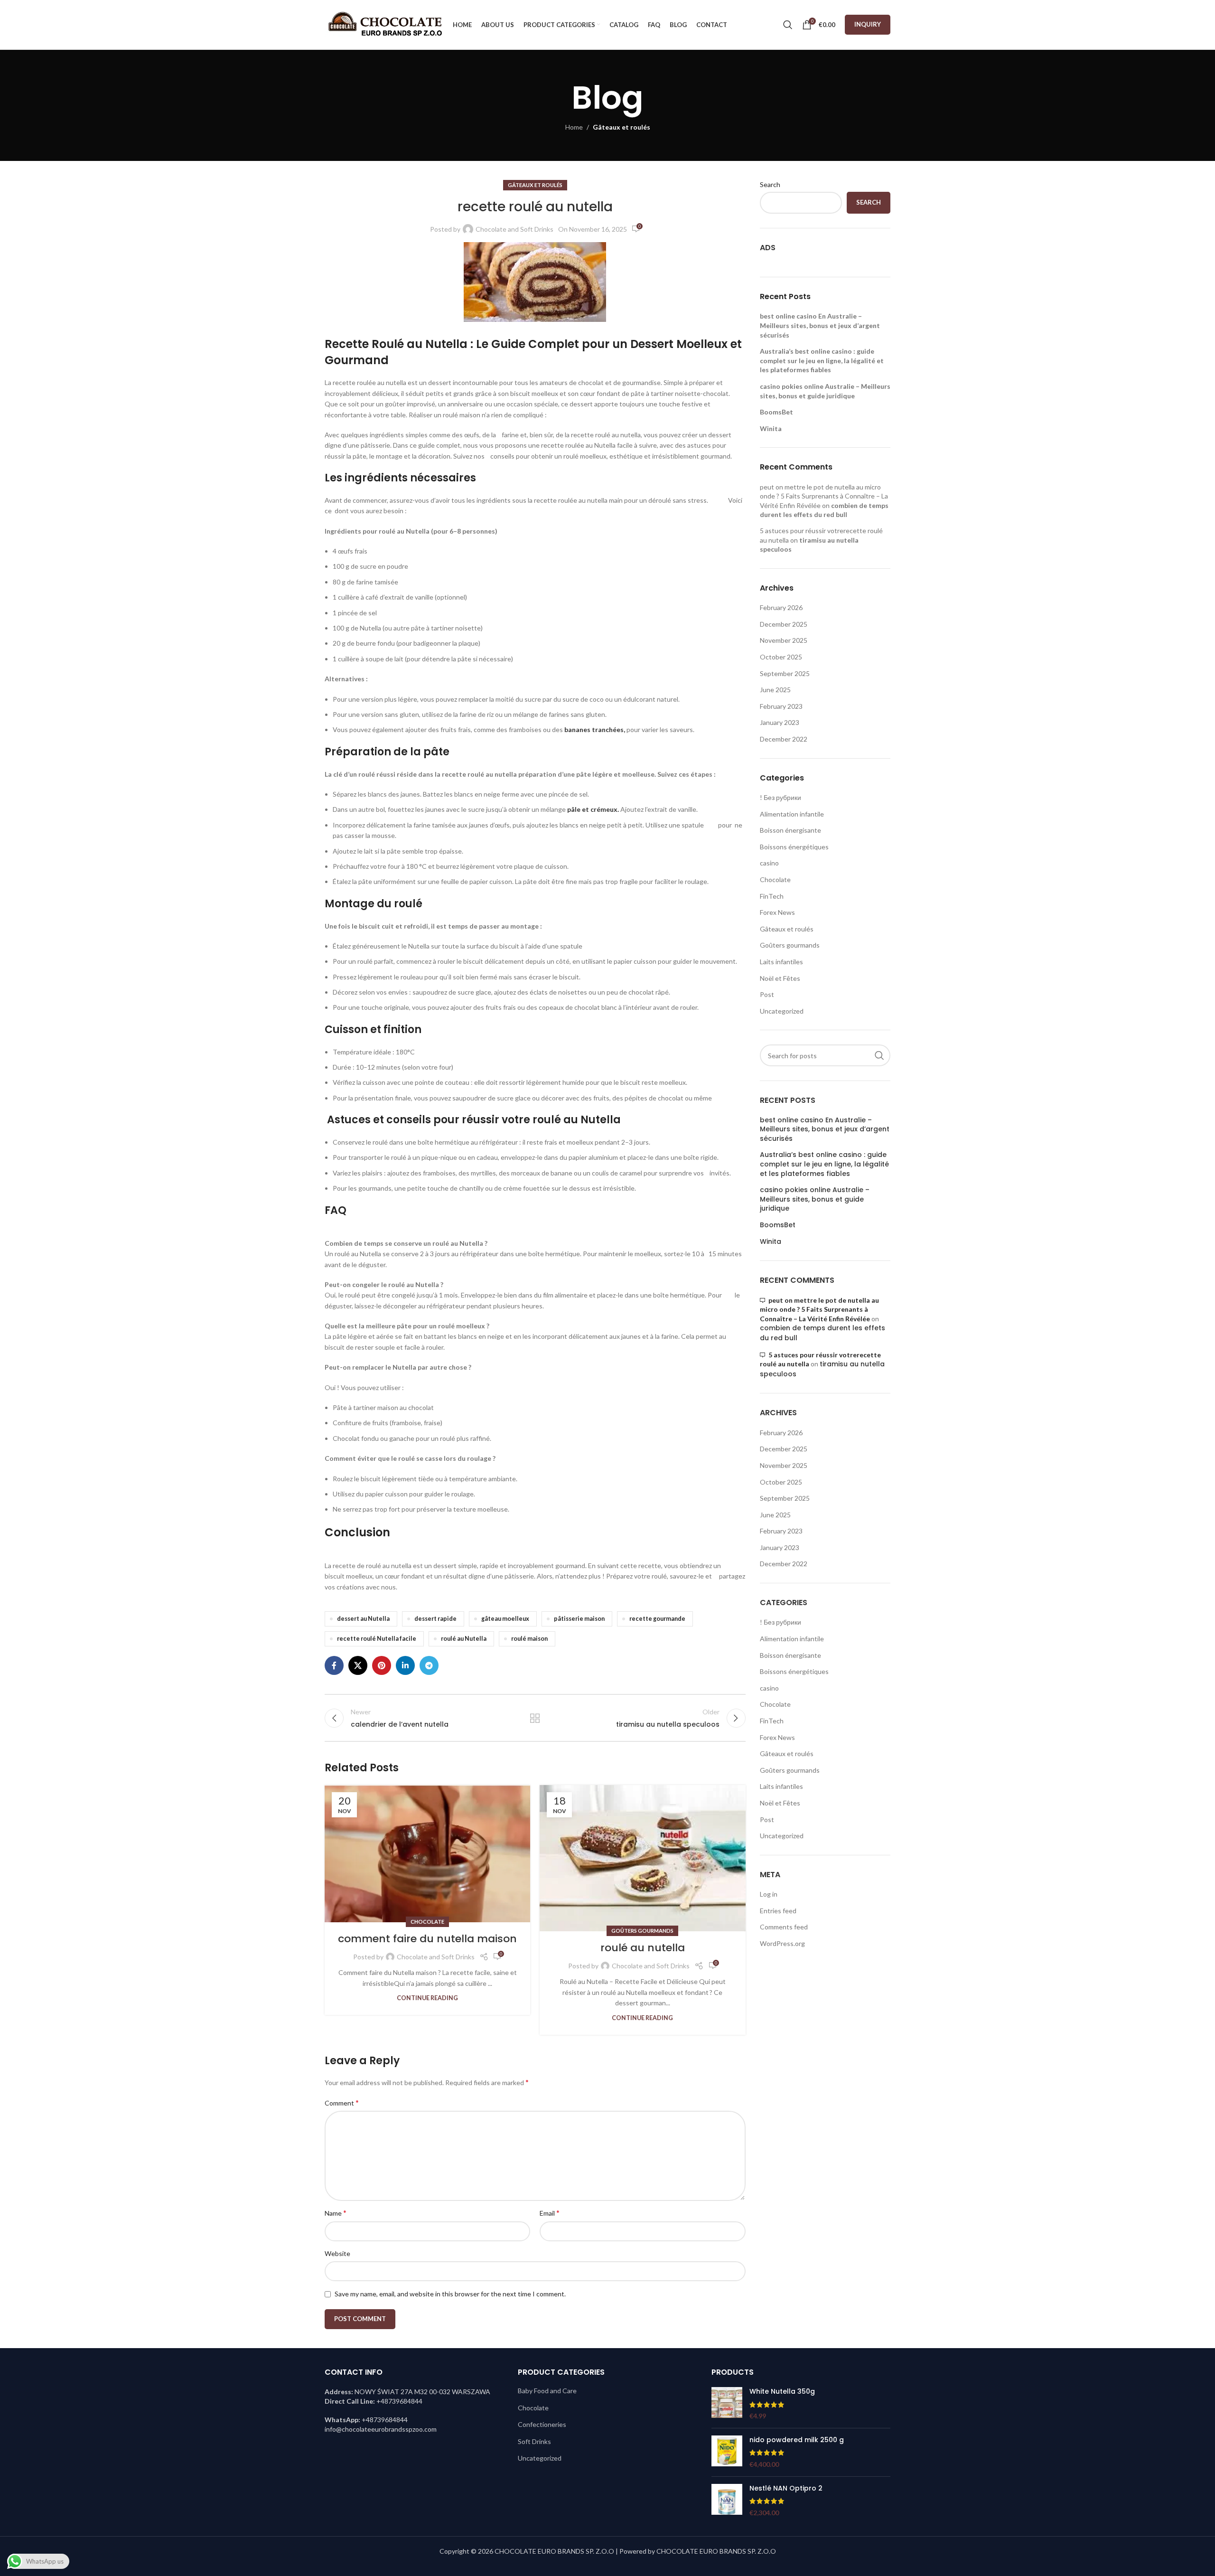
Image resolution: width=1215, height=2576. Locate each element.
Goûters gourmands (642, 1931)
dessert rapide (435, 1619)
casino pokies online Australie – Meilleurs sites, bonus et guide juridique (815, 1199)
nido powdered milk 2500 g (797, 2440)
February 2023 (781, 706)
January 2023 (780, 722)
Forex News (777, 912)
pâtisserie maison (579, 1619)
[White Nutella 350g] (727, 2404)
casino (769, 863)
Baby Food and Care (547, 2391)
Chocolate (427, 1922)
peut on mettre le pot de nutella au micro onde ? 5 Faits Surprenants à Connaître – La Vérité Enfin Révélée (824, 496)
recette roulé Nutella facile (377, 1639)
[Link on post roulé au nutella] (642, 1858)
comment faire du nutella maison (427, 1939)
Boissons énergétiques (794, 847)
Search (770, 184)
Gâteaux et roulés (622, 127)
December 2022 (784, 739)
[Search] (788, 25)
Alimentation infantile (792, 814)
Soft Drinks (534, 2441)
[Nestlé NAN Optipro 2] (727, 2501)
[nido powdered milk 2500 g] (727, 2452)
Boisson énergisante (790, 830)
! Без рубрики (780, 797)
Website (337, 2253)
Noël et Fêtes (780, 978)
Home (574, 127)
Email (550, 2213)
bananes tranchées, (595, 729)
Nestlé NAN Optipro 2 (786, 2488)
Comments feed (784, 1927)
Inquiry (868, 24)
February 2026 (781, 607)
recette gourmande (657, 1619)
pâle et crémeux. (593, 809)
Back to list (535, 1718)
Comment (342, 2102)
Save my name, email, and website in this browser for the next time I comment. (450, 2294)
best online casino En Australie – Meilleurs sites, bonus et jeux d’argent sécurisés (820, 325)
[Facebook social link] (334, 1665)
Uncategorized (782, 1011)
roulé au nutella (643, 1948)
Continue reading (427, 1998)
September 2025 (785, 673)
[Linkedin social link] (405, 1665)
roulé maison (529, 1639)
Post (767, 994)
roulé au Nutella (464, 1639)
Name (336, 2213)
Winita (771, 428)
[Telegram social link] (429, 1665)
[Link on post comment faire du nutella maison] (427, 1854)
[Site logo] (384, 24)
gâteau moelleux (505, 1619)
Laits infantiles (781, 962)
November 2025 (784, 640)
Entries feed (778, 1911)
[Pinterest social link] (382, 1665)
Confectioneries (542, 2424)
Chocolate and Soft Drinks (514, 229)
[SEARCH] (879, 1055)
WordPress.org (782, 1943)
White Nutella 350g (782, 2392)
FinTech (772, 896)
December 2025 (784, 624)
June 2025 (775, 690)
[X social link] (358, 1665)
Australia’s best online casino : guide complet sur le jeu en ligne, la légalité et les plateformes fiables (822, 360)
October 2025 (781, 657)
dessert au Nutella (363, 1619)
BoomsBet (776, 412)
